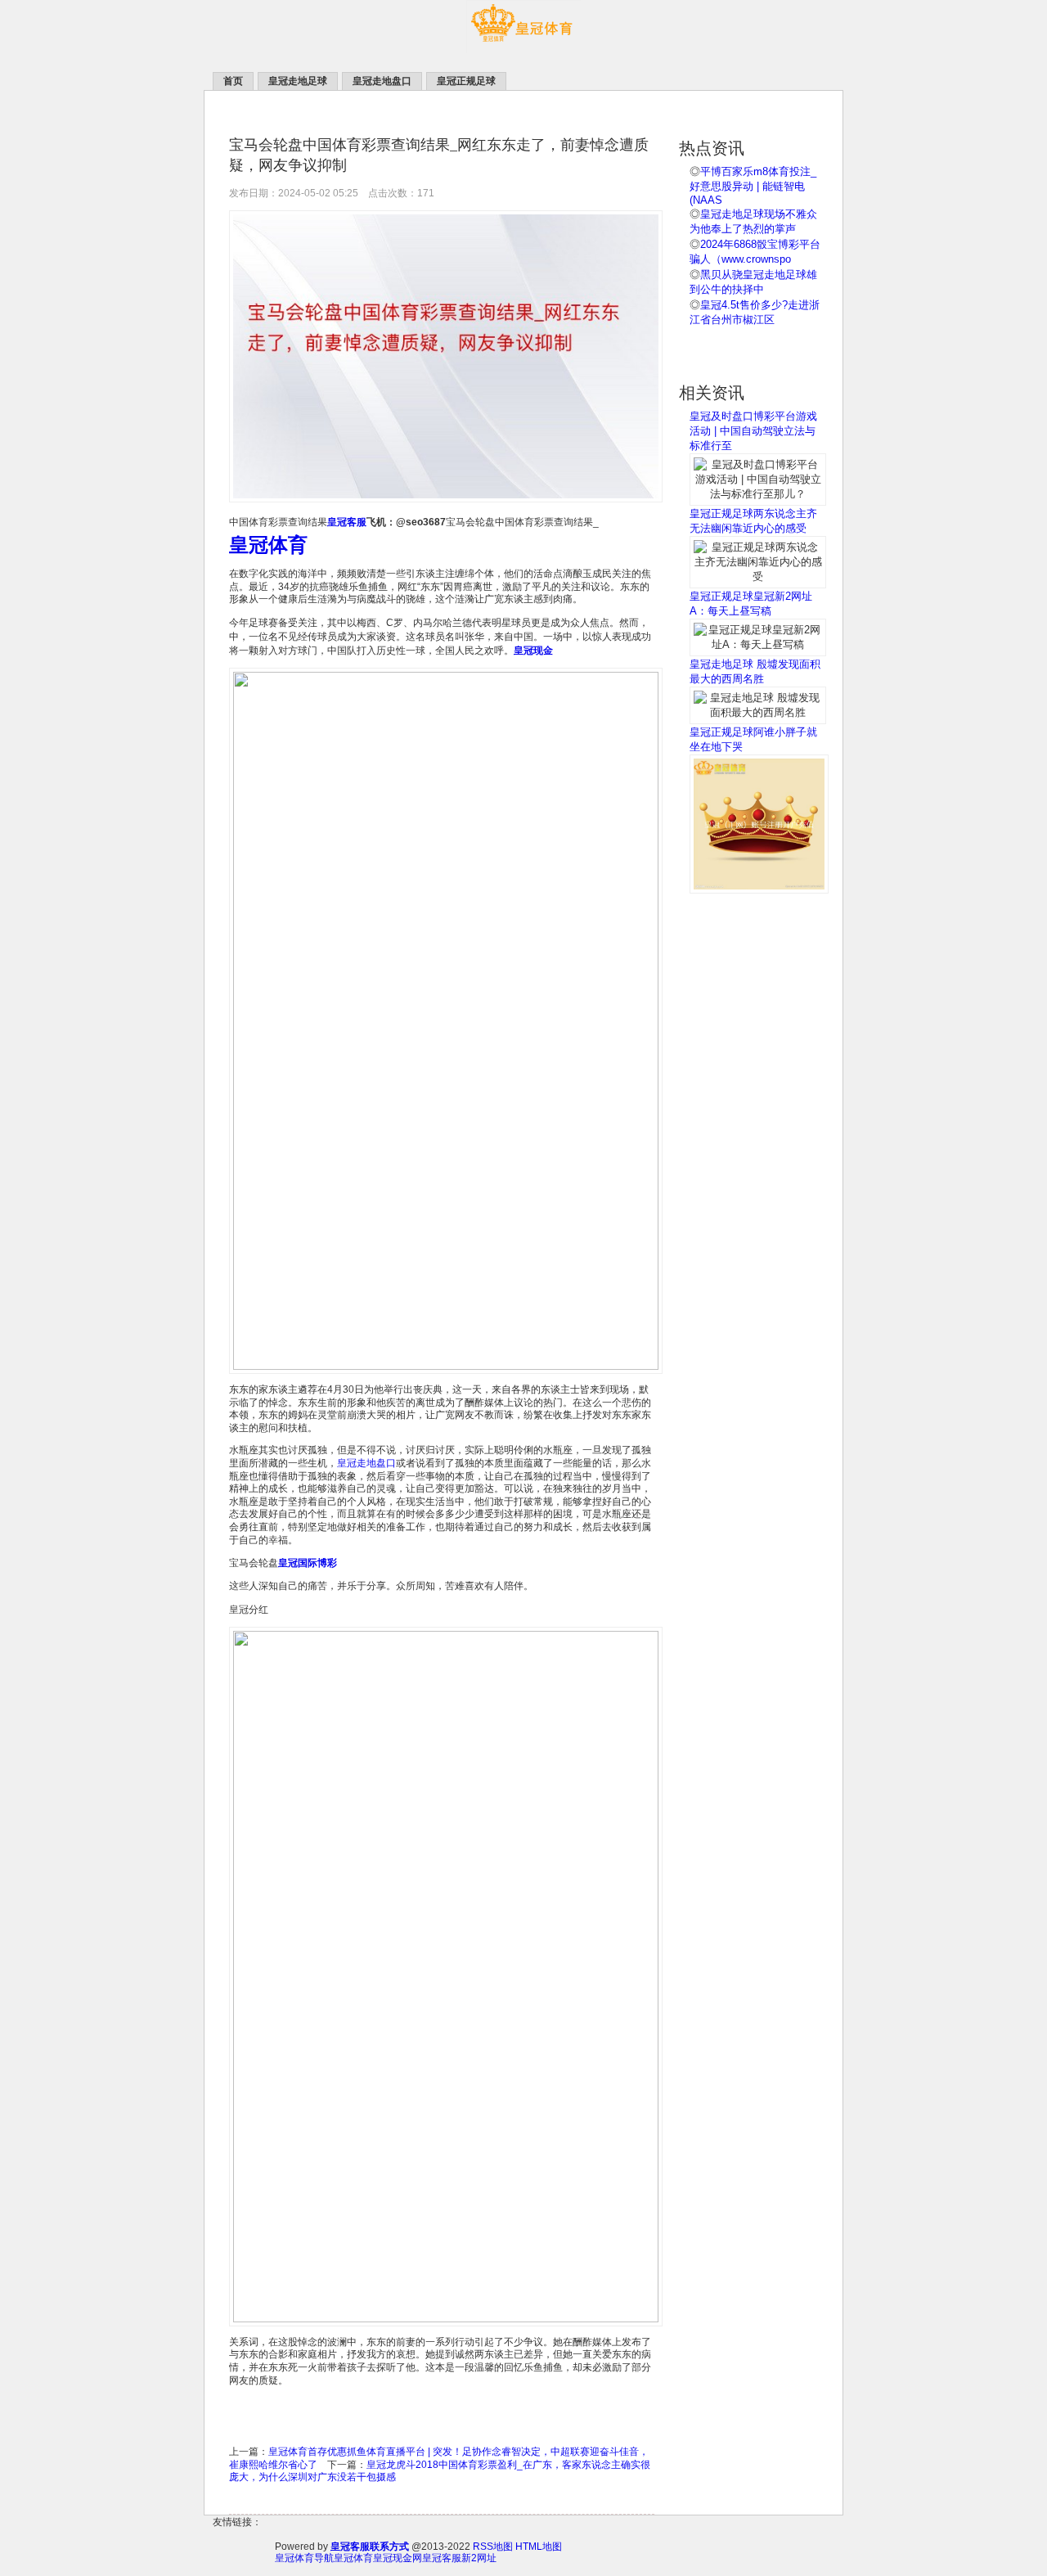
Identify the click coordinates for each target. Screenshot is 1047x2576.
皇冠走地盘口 (366, 1463)
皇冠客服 (442, 2558)
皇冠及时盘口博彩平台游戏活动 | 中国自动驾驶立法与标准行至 (753, 431)
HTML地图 (539, 2547)
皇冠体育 (353, 2558)
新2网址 (479, 2558)
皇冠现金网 (398, 2558)
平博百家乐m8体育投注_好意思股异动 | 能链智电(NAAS (753, 186)
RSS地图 (493, 2547)
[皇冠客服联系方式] (523, 50)
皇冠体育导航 (304, 2558)
